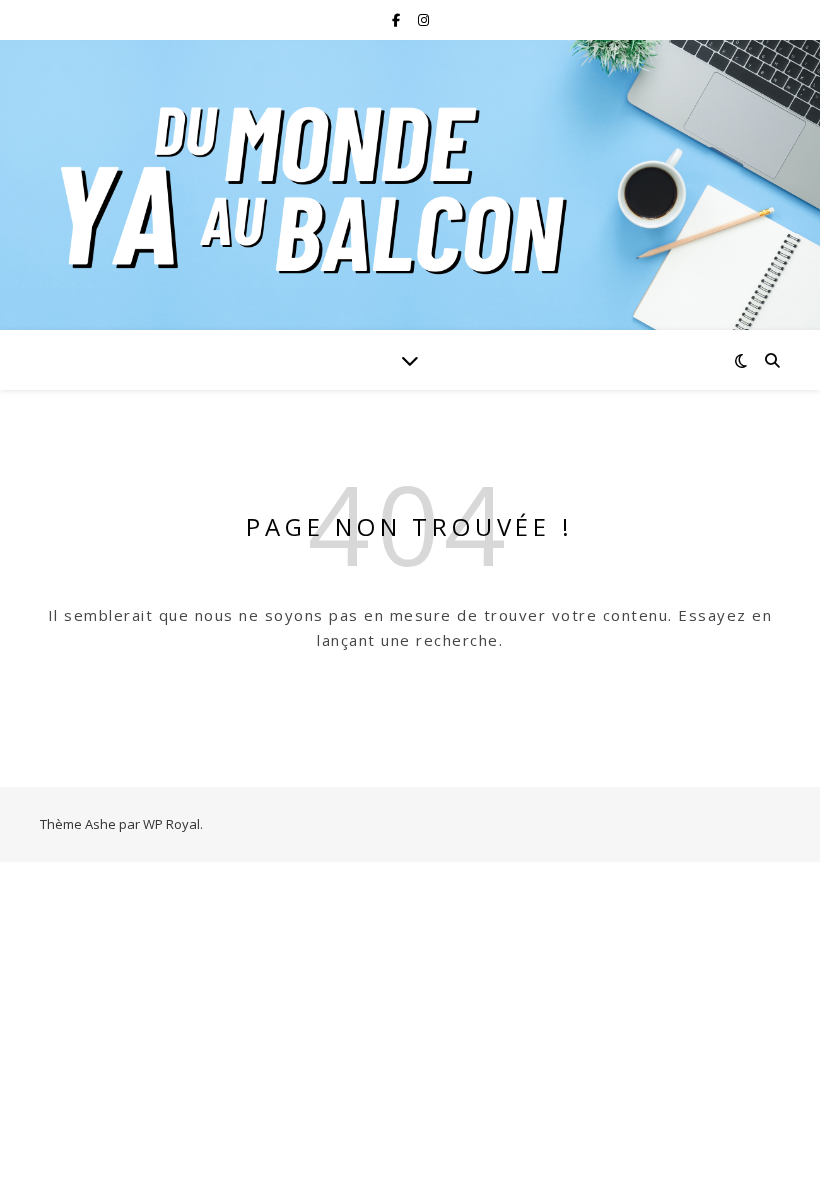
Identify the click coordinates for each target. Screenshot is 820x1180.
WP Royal (171, 824)
